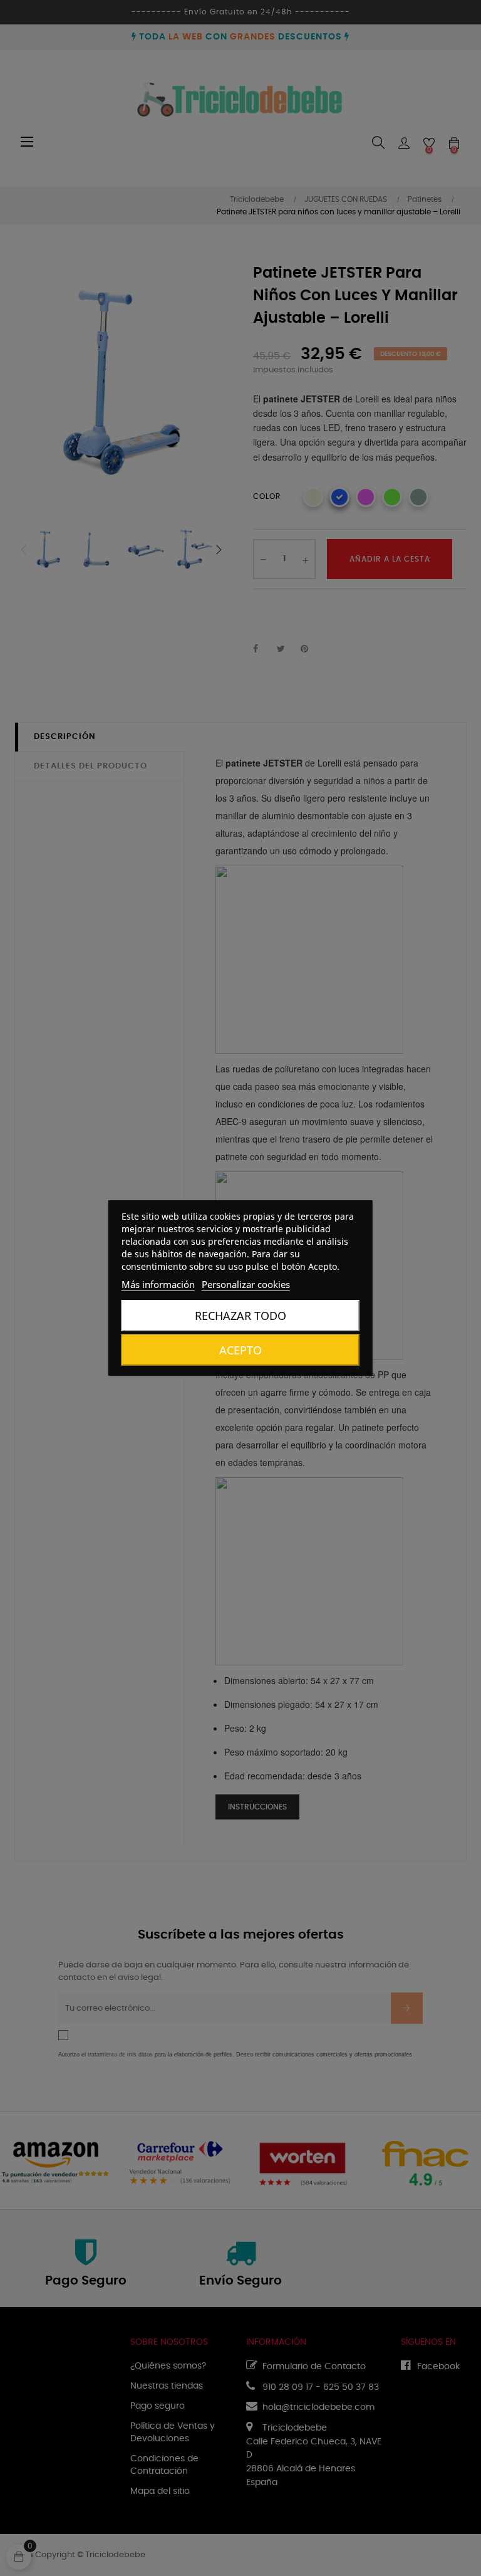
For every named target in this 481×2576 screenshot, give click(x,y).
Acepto (240, 1350)
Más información (158, 1284)
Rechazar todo (240, 1316)
